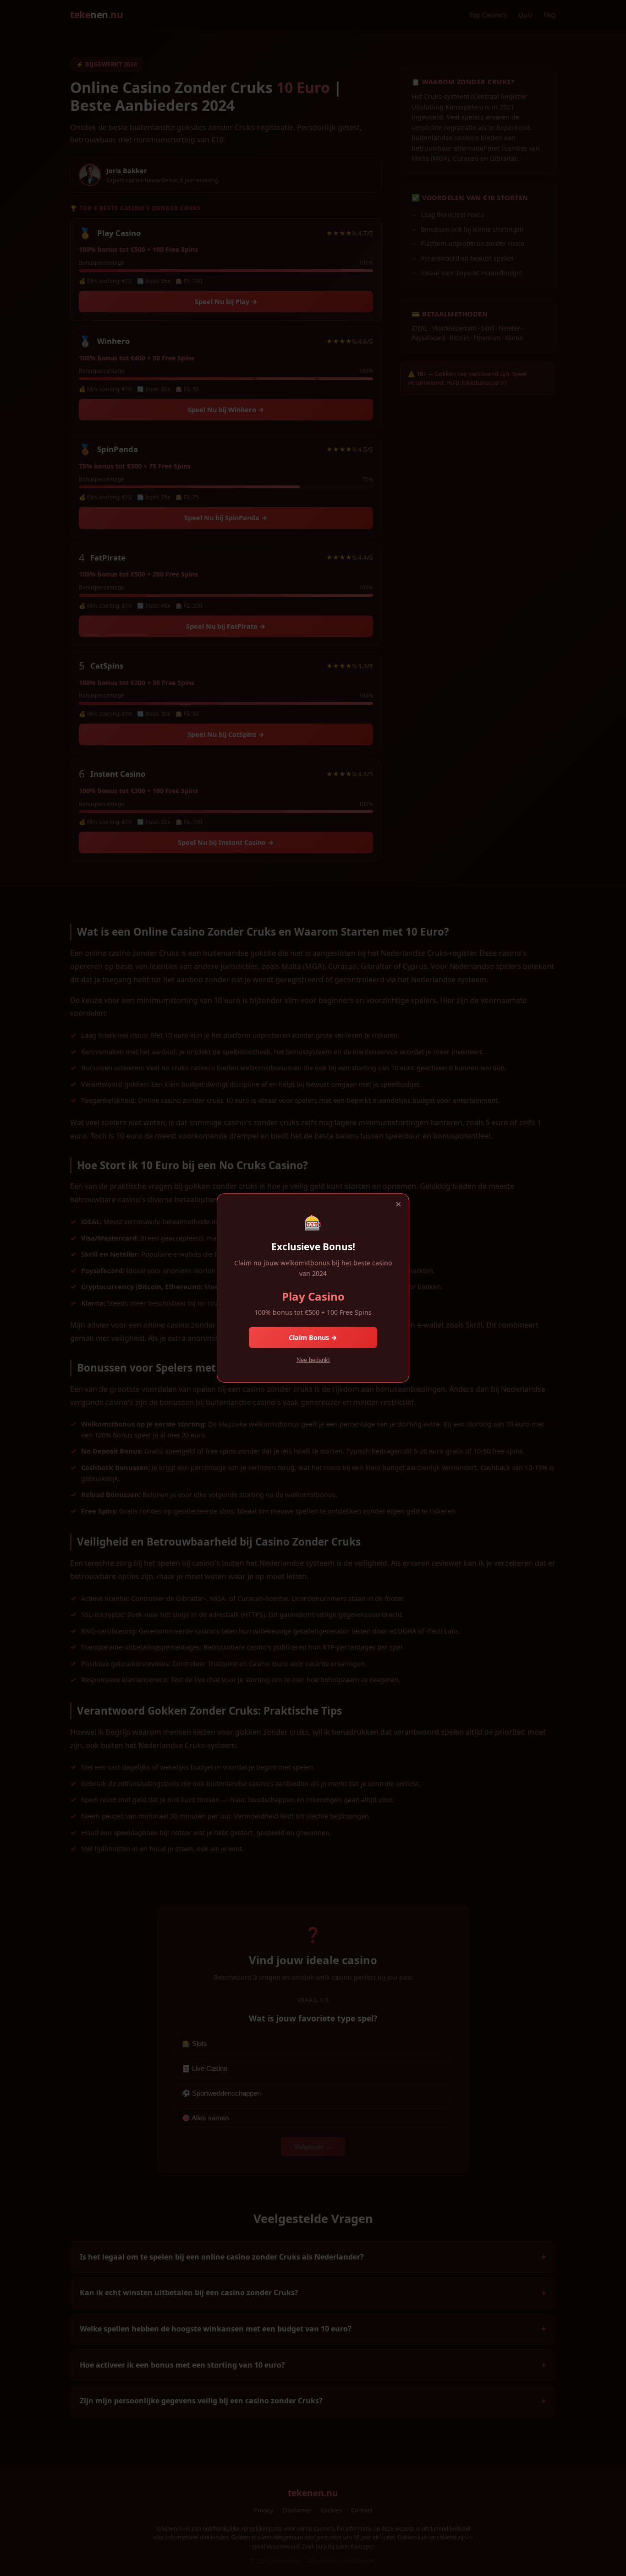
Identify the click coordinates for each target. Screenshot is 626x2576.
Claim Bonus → (313, 1337)
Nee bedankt (313, 1360)
